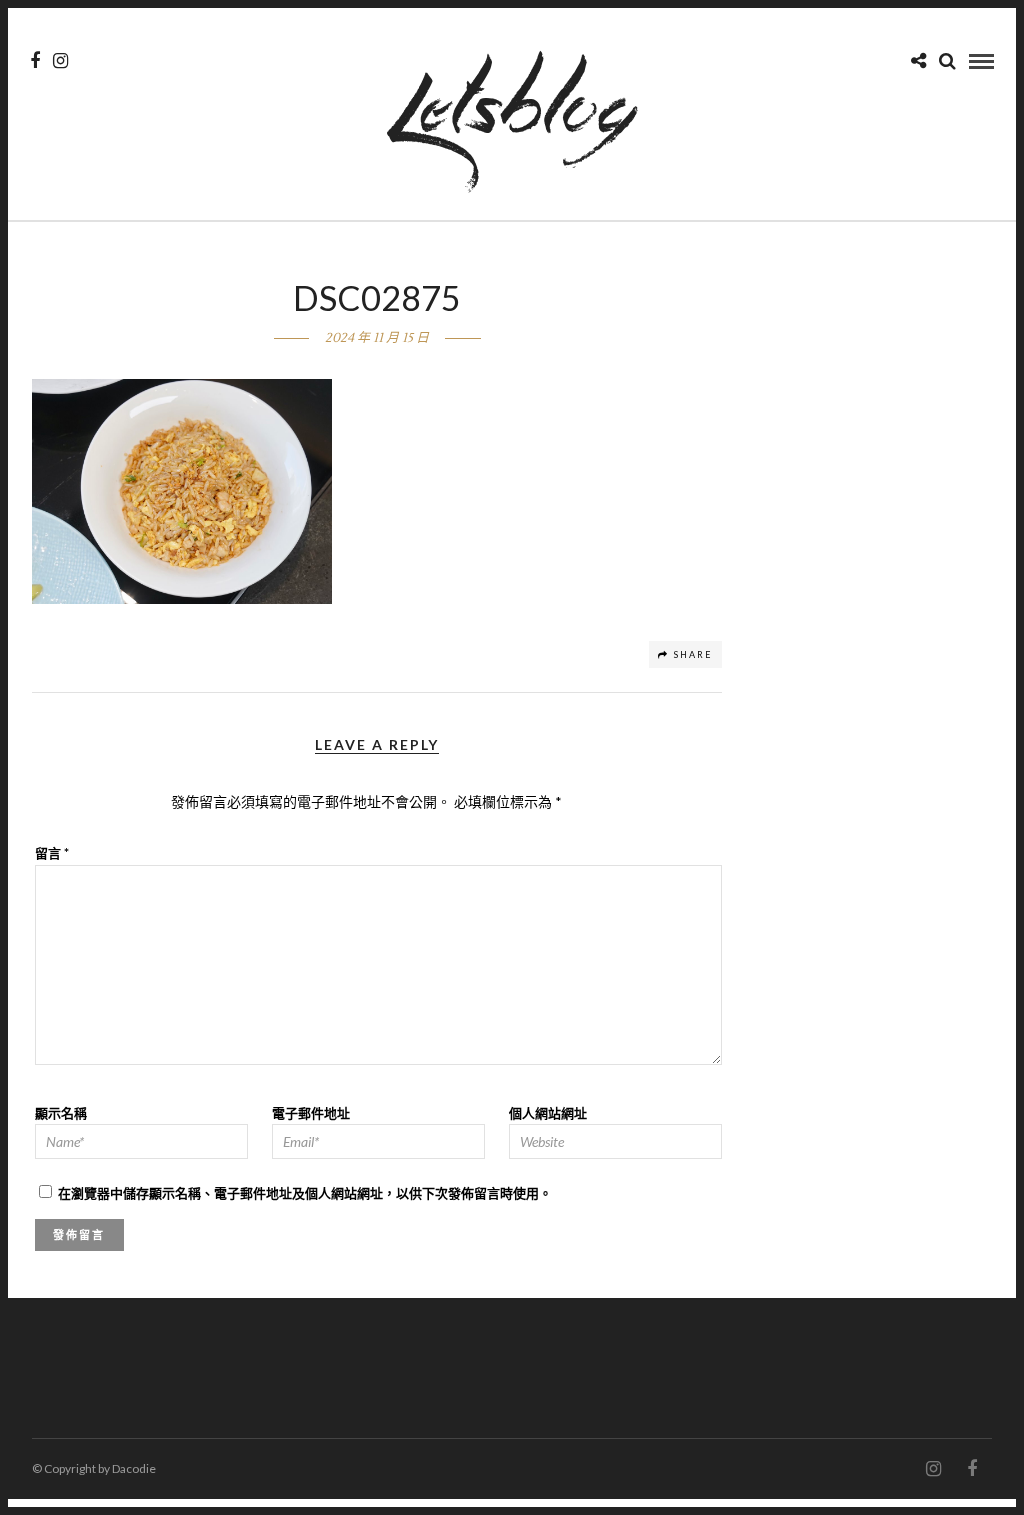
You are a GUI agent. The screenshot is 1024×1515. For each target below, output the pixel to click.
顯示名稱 (61, 1113)
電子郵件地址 (311, 1113)
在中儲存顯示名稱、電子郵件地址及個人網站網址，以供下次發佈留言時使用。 (305, 1193)
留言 (52, 853)
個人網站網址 (548, 1113)
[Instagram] (60, 61)
